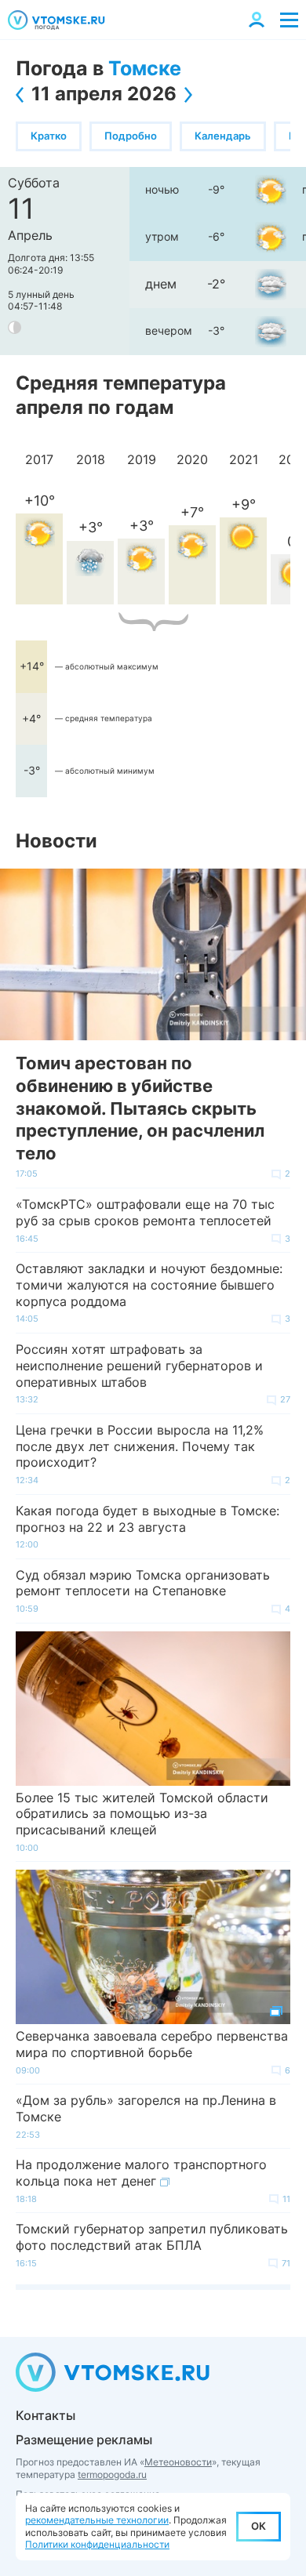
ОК (259, 2526)
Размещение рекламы (84, 2440)
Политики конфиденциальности (97, 2544)
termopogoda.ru (112, 2474)
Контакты (46, 2415)
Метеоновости (178, 2462)
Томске (145, 68)
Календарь (223, 136)
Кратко (49, 136)
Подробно (131, 136)
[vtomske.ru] (56, 20)
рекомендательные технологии (97, 2520)
